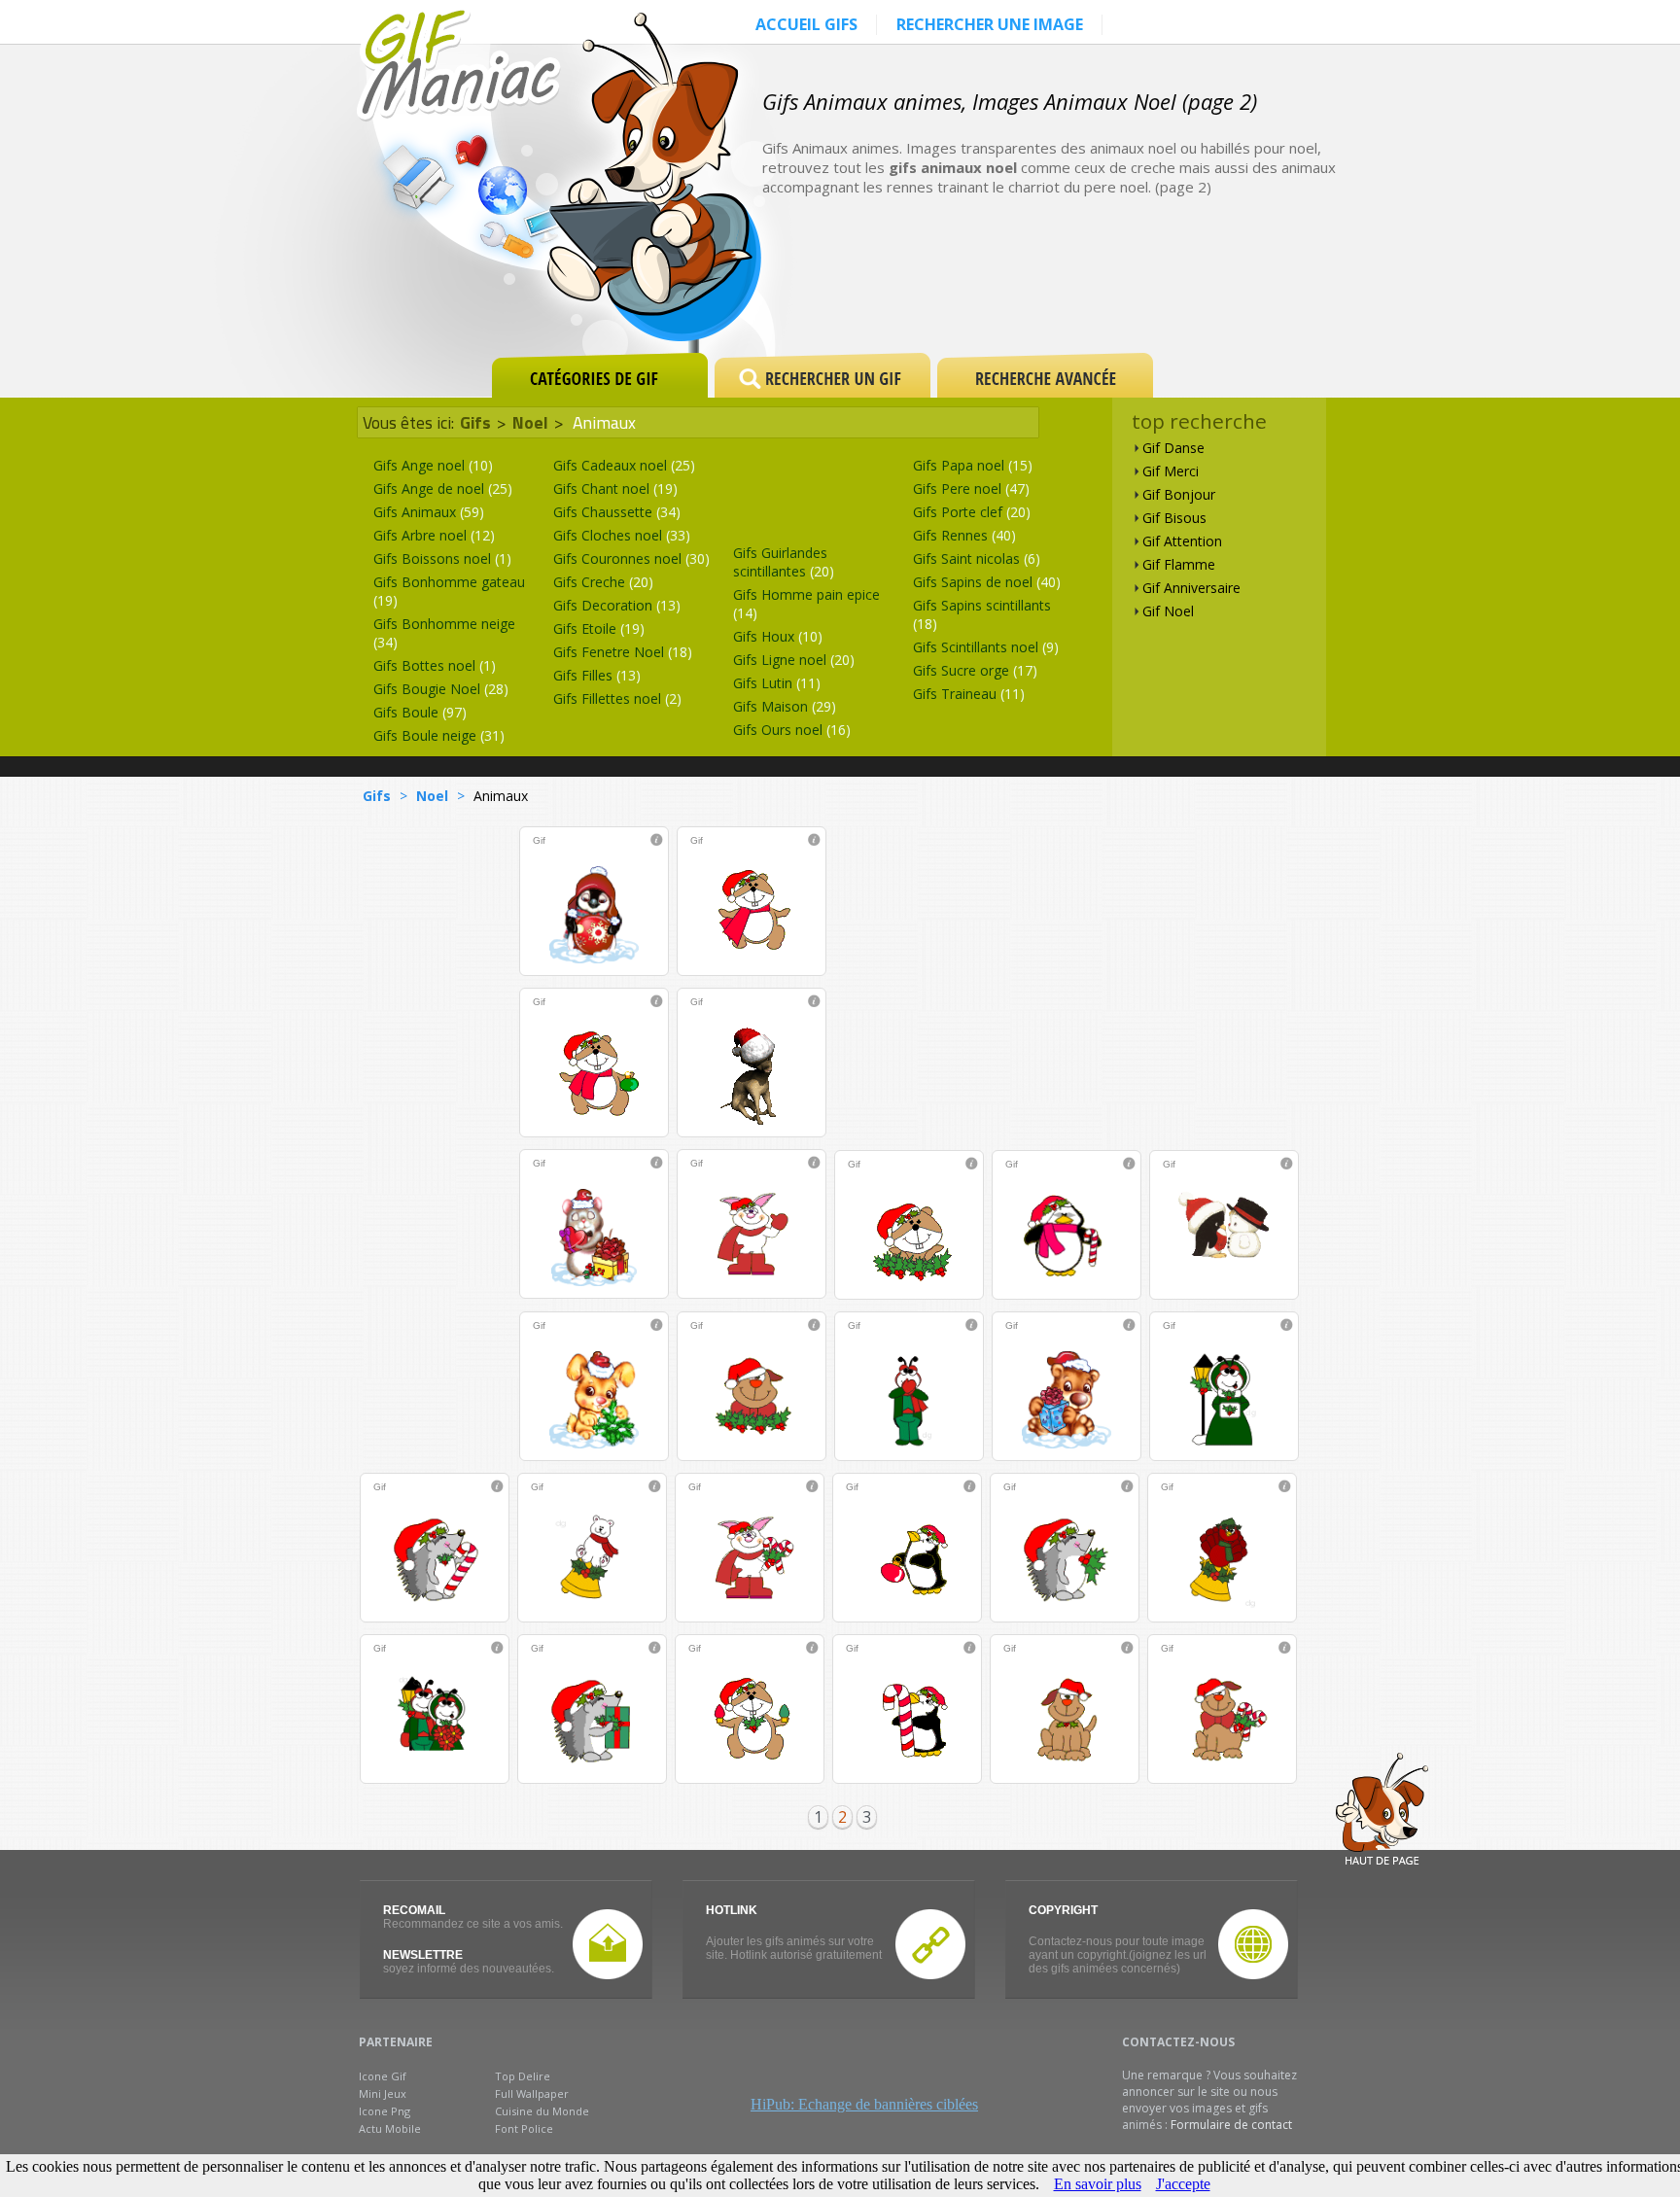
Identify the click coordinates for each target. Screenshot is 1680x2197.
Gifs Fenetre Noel (623, 652)
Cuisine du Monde (542, 2111)
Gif (539, 840)
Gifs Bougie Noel (441, 689)
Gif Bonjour (1179, 494)
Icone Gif (383, 2076)
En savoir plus (1098, 2184)
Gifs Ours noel (792, 730)
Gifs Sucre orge (975, 670)
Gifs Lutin (777, 683)
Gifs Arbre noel (434, 535)
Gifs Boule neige (439, 735)
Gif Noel (1168, 611)
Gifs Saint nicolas (977, 558)
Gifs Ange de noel (443, 488)
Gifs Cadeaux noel (624, 465)
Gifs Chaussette (617, 512)
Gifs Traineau (969, 694)
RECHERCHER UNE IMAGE (990, 24)
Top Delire (523, 2076)
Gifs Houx (778, 636)
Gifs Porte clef (972, 512)
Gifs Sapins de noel (987, 582)
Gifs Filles (597, 675)
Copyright (1063, 1910)
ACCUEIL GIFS (806, 24)
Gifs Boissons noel (442, 558)
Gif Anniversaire (1191, 588)
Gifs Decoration (617, 605)
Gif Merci (1171, 471)
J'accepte (1183, 2184)
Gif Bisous (1174, 518)
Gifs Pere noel (971, 488)
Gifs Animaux (429, 512)
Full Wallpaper (532, 2093)
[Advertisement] (1126, 284)
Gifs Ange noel (433, 465)
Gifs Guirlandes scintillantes (784, 562)
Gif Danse (1173, 448)
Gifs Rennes (964, 535)
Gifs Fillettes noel (617, 698)
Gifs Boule (420, 712)
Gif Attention (1182, 541)
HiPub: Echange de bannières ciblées (864, 2104)
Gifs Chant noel (615, 488)
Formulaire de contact (1231, 2125)
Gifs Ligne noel (794, 660)
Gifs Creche (603, 582)
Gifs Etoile (599, 628)
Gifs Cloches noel (622, 535)
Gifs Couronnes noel (631, 558)
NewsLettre (423, 1955)
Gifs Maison (785, 706)
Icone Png (385, 2111)
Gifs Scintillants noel (986, 647)
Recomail (414, 1910)
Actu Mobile (390, 2128)
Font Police (524, 2128)
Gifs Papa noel (973, 465)
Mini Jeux (383, 2093)
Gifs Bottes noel (435, 665)
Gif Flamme (1179, 564)
